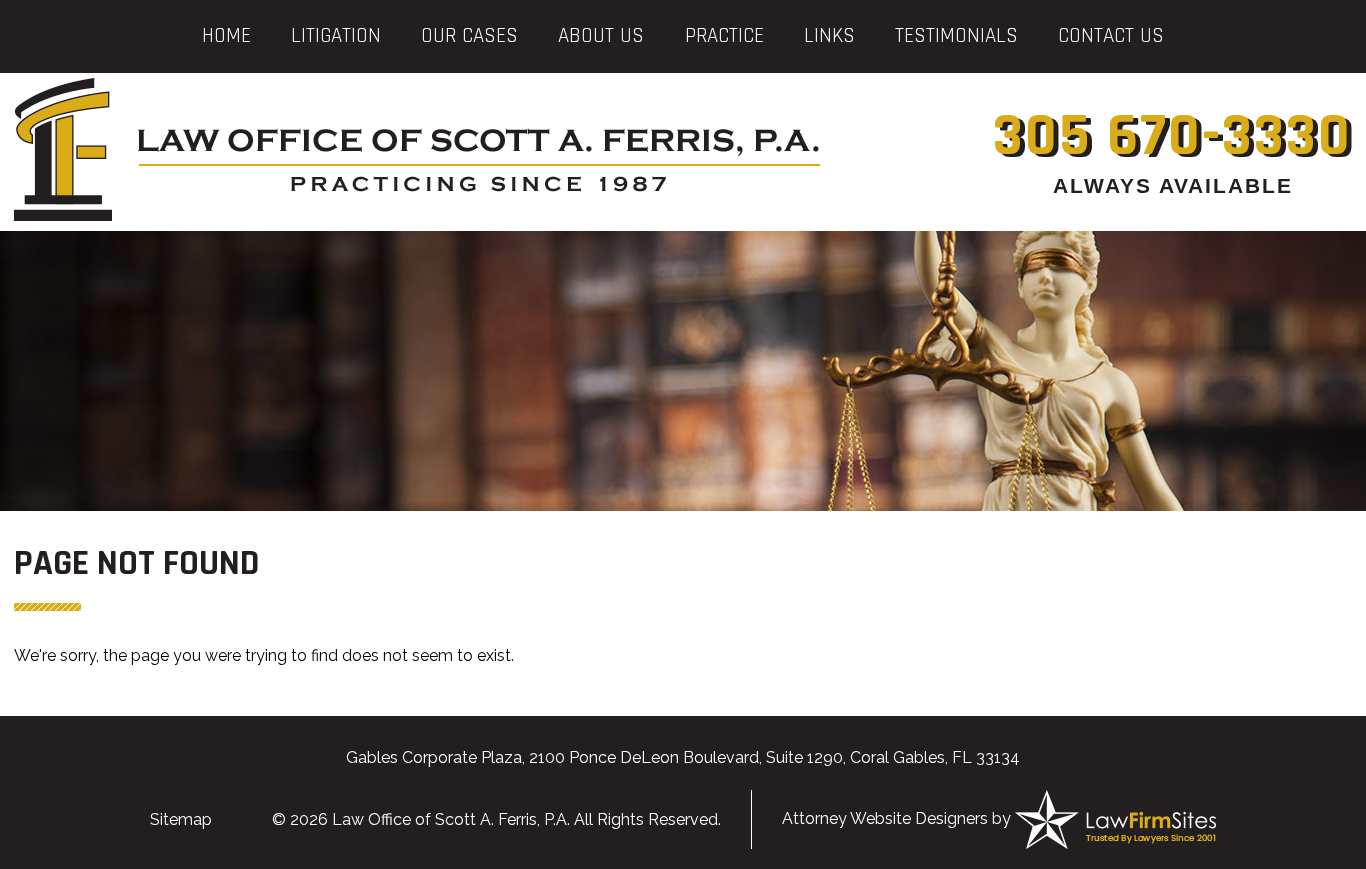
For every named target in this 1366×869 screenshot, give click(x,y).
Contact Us (1111, 35)
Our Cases (469, 35)
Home (226, 35)
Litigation (336, 35)
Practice (724, 35)
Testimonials (956, 35)
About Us (601, 35)
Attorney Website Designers (885, 818)
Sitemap (181, 819)
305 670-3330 (1172, 136)
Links (829, 35)
